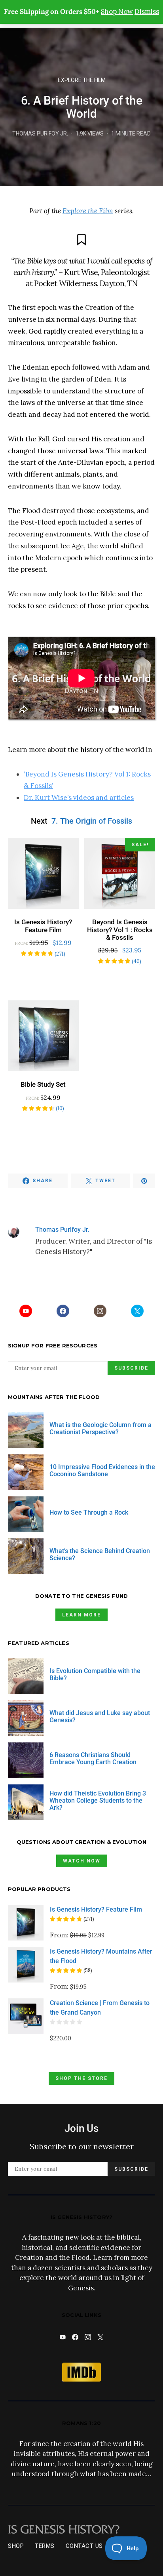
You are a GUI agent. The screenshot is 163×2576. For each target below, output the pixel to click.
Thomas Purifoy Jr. (40, 134)
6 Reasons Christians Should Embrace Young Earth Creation (93, 1758)
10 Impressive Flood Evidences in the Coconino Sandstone (102, 1470)
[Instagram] (100, 1311)
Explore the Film (82, 80)
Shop (16, 2546)
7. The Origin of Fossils (92, 821)
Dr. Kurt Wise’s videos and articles (79, 798)
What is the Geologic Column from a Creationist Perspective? (100, 1428)
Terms (45, 2546)
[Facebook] (63, 1311)
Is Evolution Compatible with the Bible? (95, 1674)
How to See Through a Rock (89, 1512)
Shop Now (117, 11)
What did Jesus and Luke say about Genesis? (100, 1716)
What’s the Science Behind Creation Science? (100, 1554)
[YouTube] (26, 1311)
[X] (137, 1311)
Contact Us (84, 2546)
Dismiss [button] (147, 11)
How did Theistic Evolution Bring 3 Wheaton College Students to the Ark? (98, 1800)
